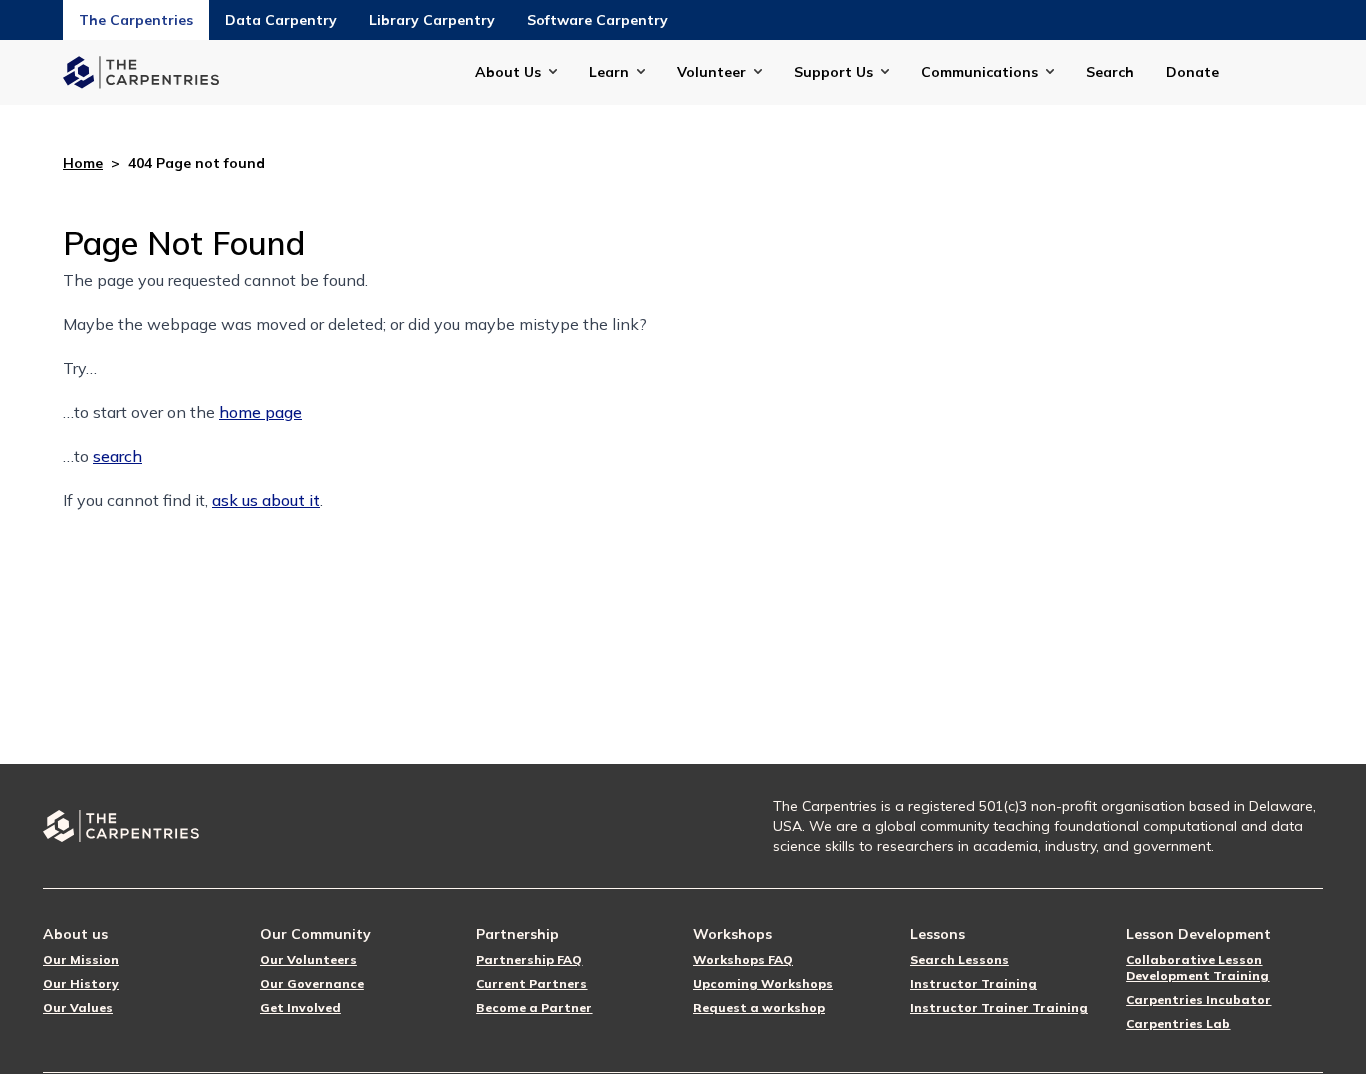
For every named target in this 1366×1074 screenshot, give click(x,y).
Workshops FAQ (743, 959)
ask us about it (266, 500)
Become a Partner (534, 1007)
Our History (81, 983)
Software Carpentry (597, 20)
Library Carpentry (432, 20)
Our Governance (312, 983)
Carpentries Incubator (1198, 999)
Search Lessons (959, 959)
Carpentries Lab (1178, 1023)
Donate (1192, 72)
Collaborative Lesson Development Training (1197, 967)
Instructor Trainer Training (999, 1007)
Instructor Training (973, 983)
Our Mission (81, 959)
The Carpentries (136, 20)
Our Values (78, 1007)
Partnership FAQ (529, 959)
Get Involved (300, 1007)
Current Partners (531, 983)
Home (83, 163)
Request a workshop (759, 1007)
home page (260, 412)
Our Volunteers (308, 959)
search (117, 456)
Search (1110, 72)
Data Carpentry (281, 20)
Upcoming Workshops (763, 983)
